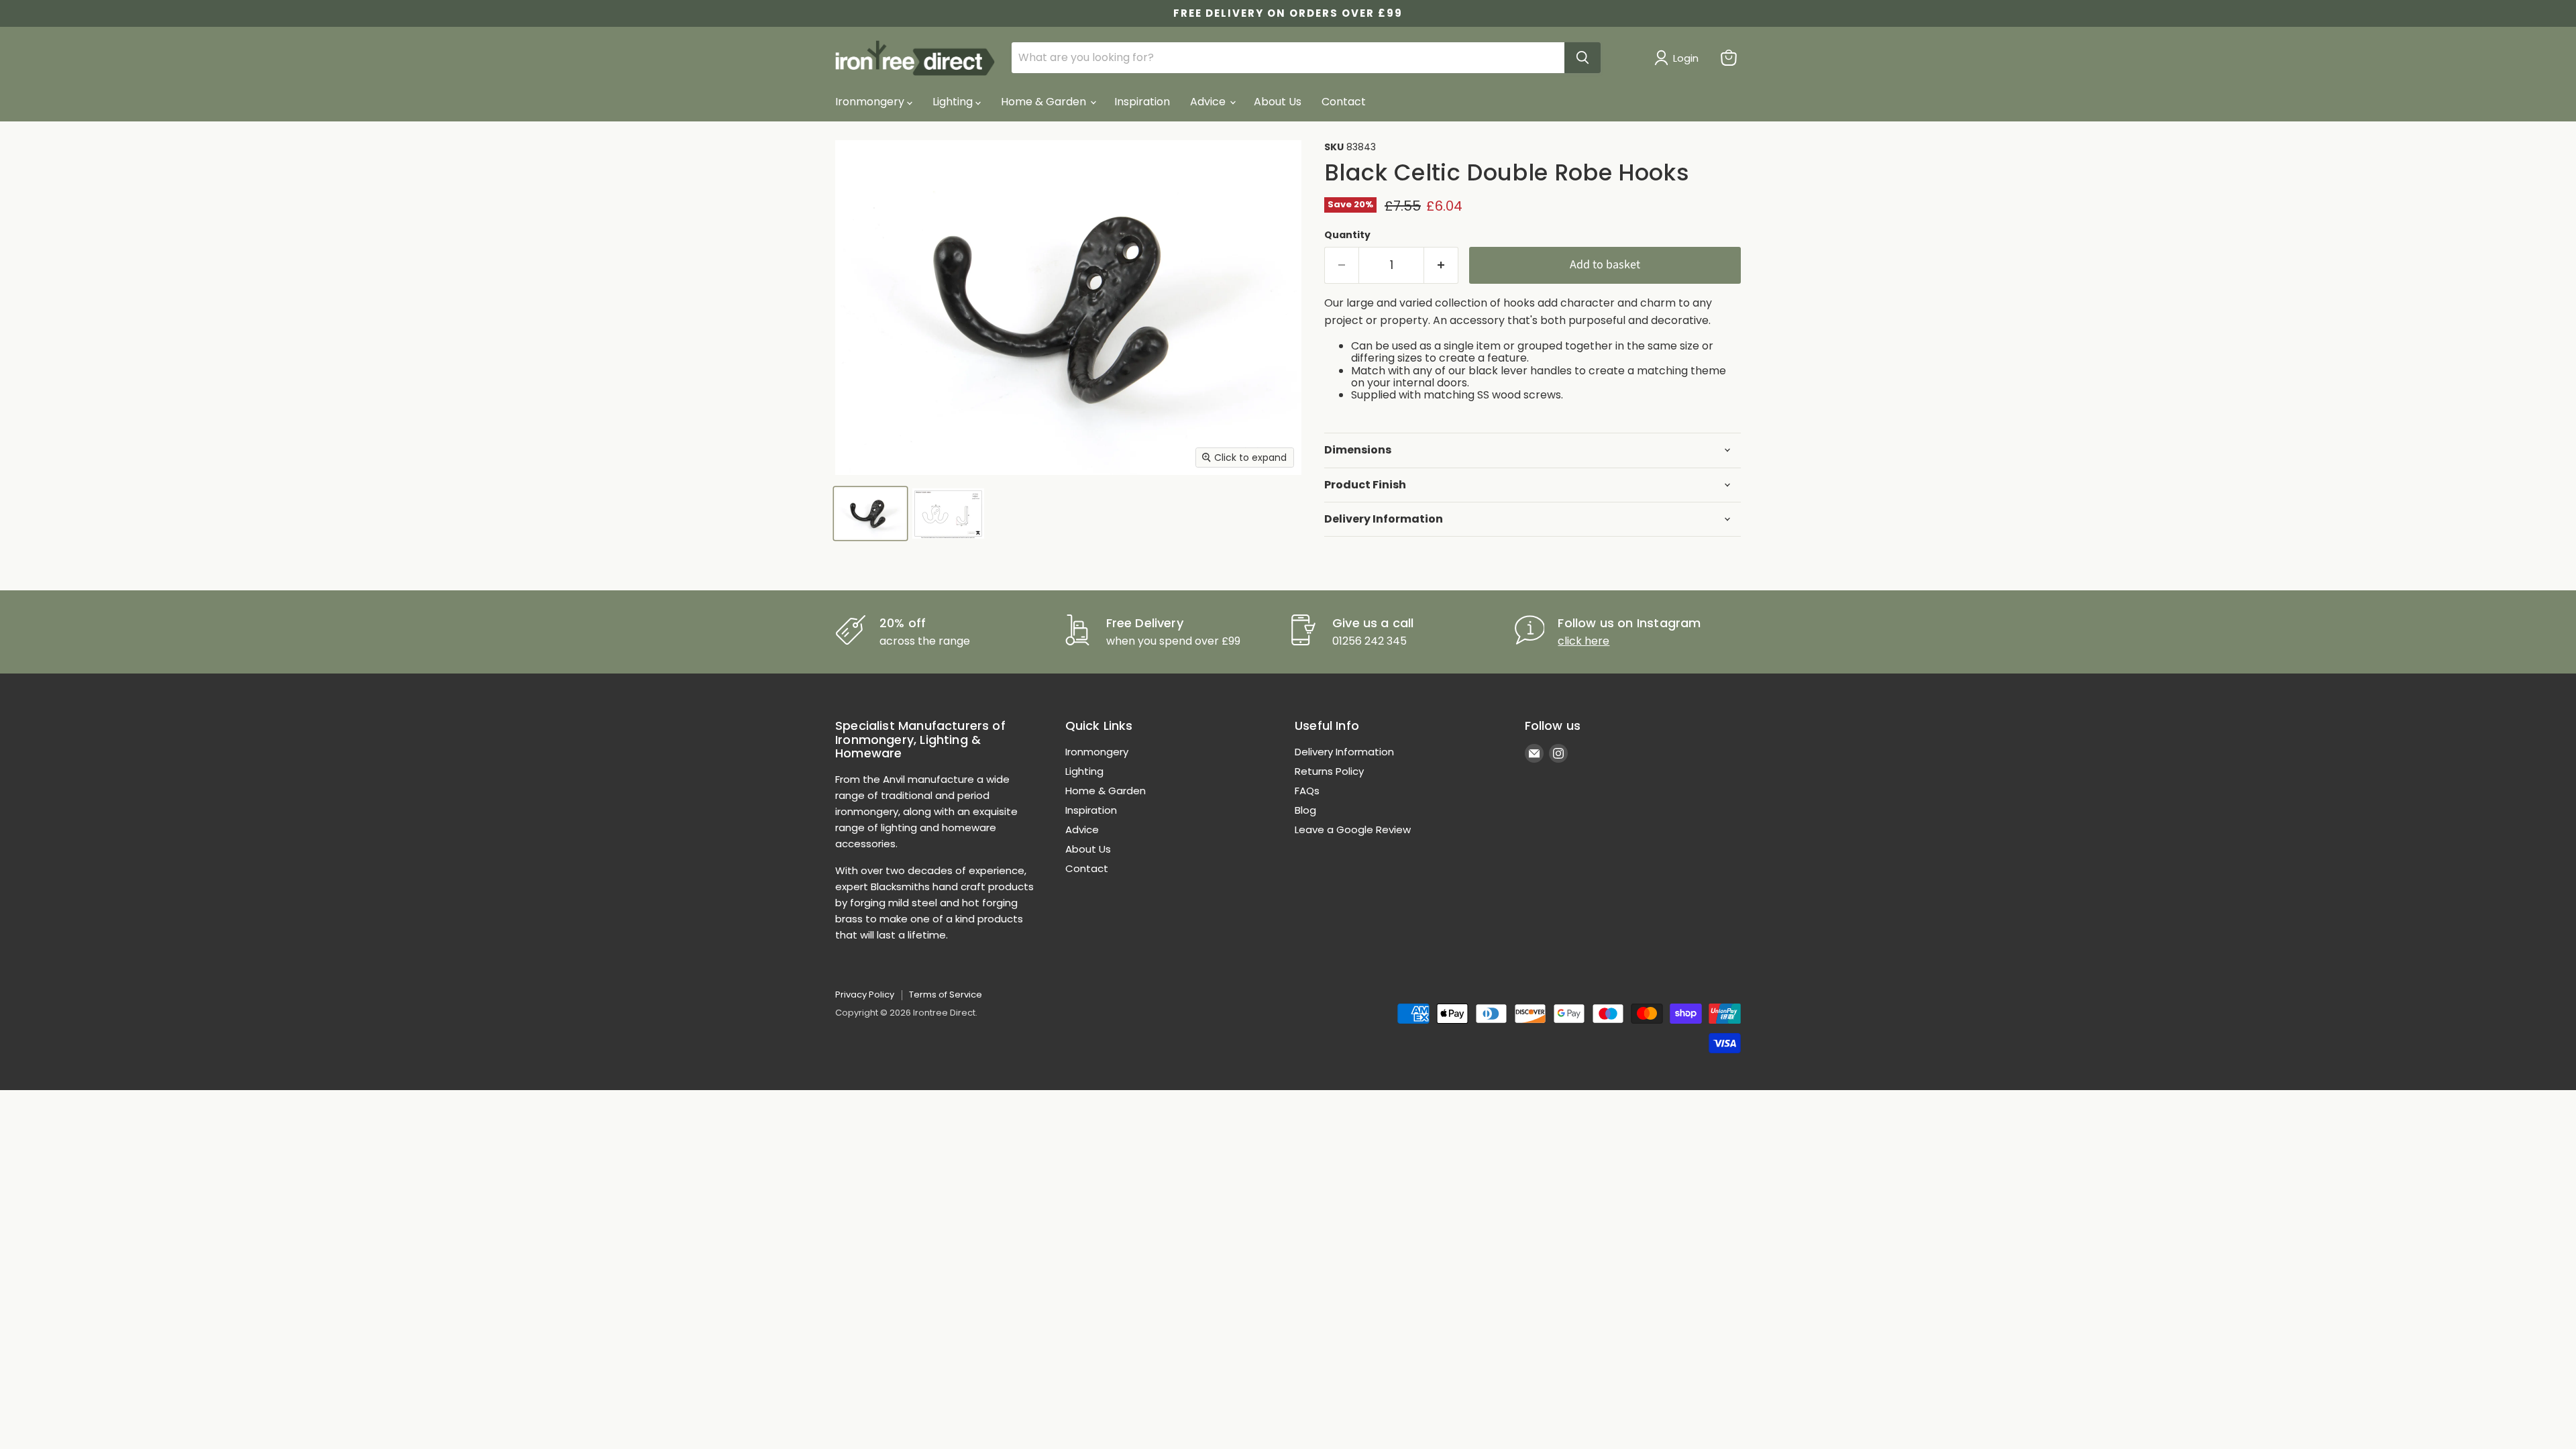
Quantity (1347, 235)
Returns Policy (1329, 771)
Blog (1305, 810)
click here (1584, 641)
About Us (1278, 102)
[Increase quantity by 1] (1441, 265)
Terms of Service (946, 995)
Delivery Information (1344, 752)
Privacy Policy (865, 995)
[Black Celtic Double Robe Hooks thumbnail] (870, 514)
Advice (1209, 102)
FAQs (1307, 791)
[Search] (1582, 58)
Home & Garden (1045, 102)
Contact (1344, 102)
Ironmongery (871, 102)
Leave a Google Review (1353, 829)
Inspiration (1142, 102)
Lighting (954, 102)
